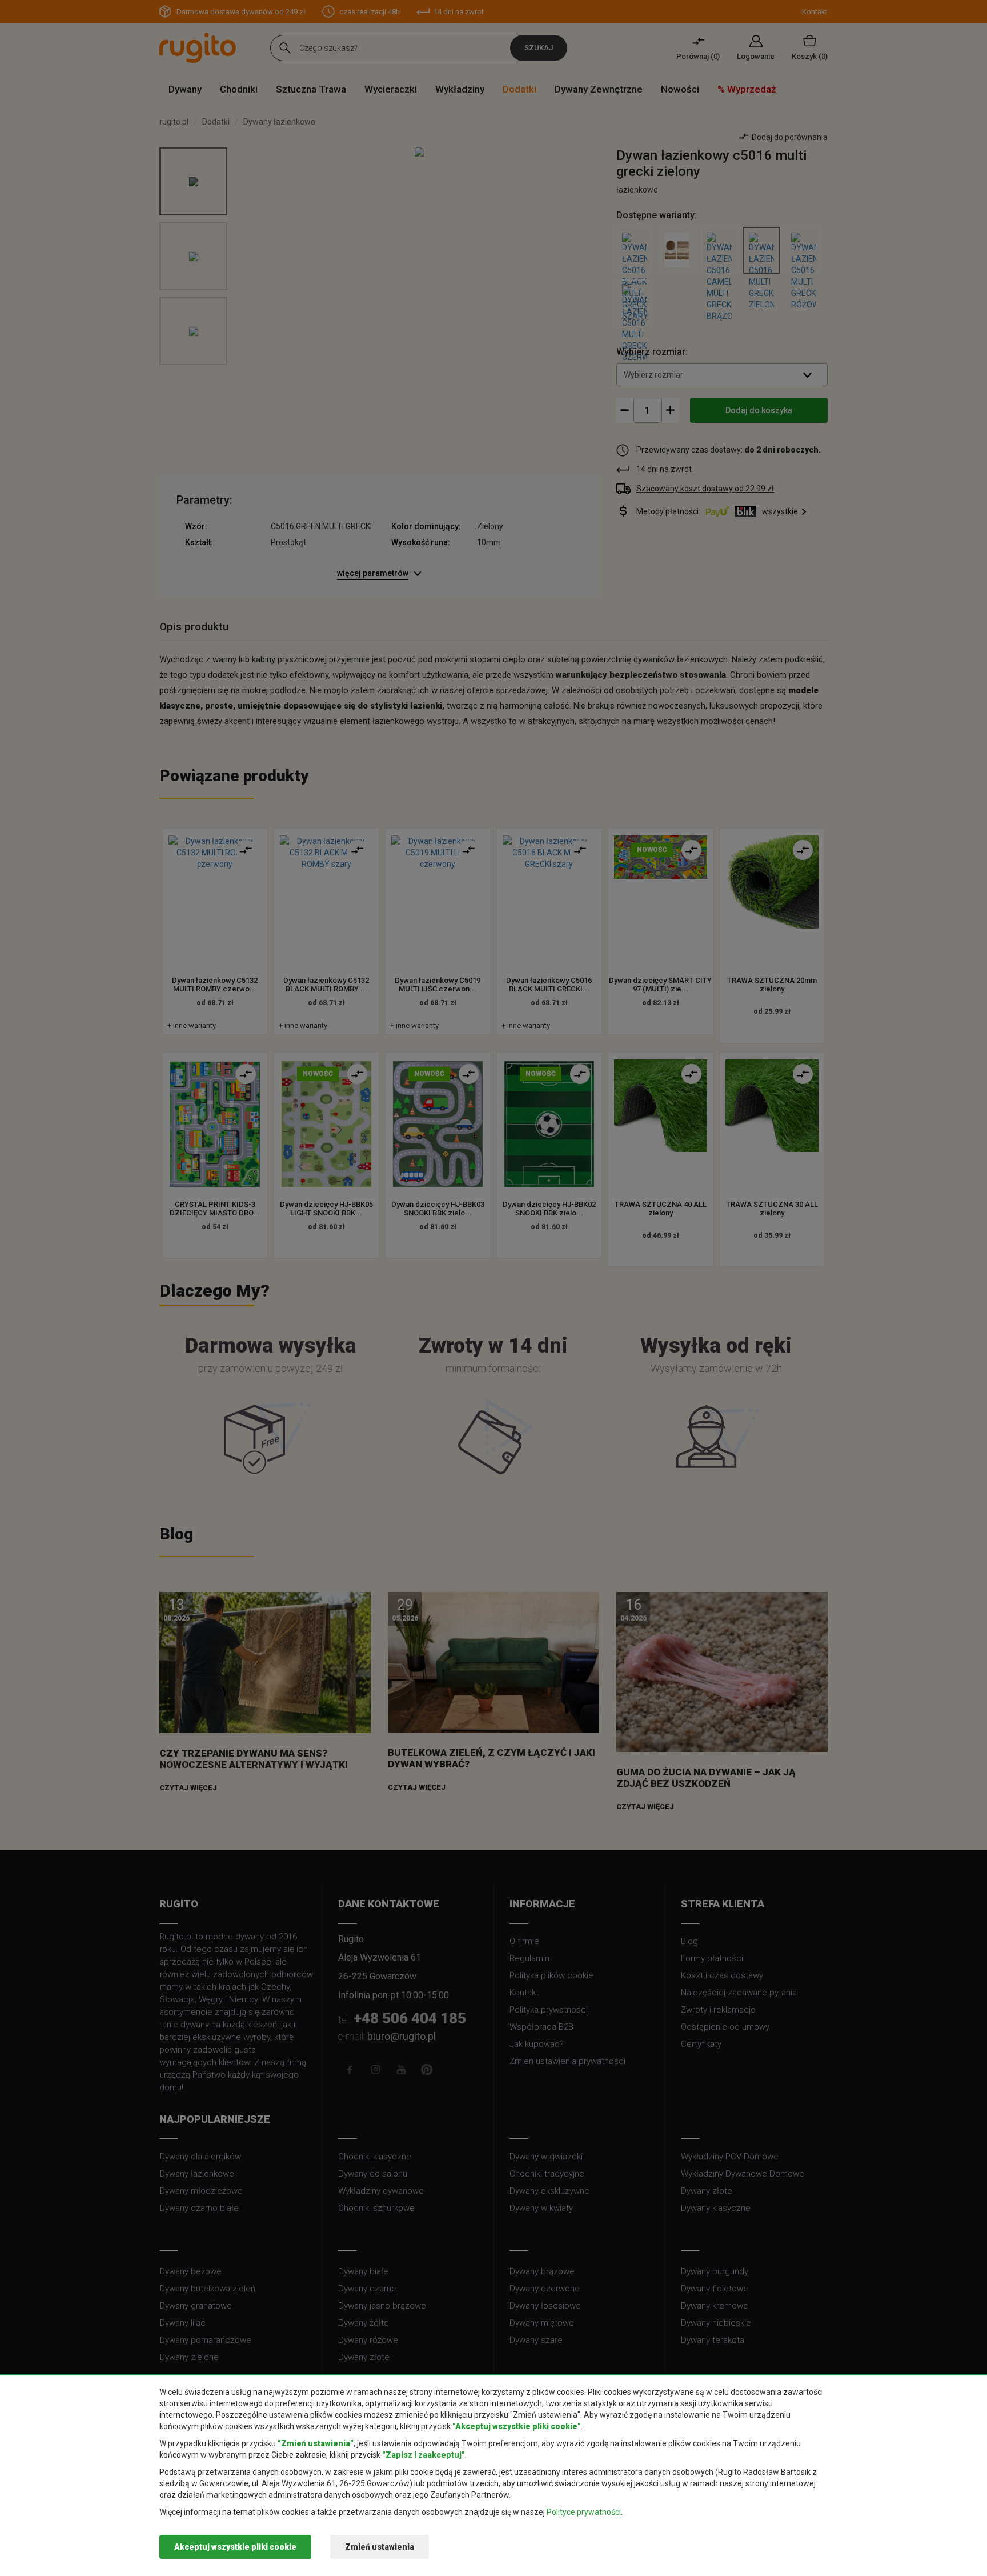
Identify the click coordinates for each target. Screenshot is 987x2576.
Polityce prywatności (584, 2512)
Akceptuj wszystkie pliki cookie (235, 2547)
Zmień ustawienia (380, 2547)
